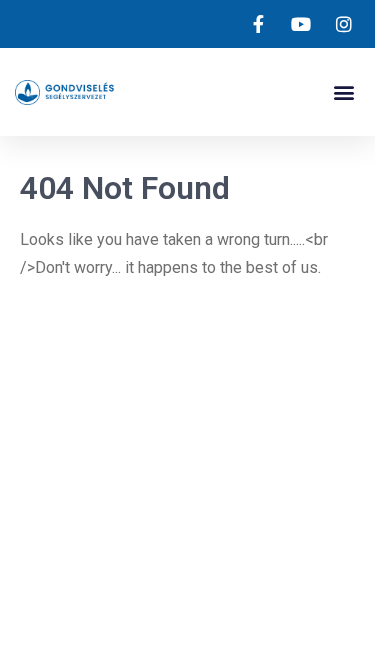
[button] (343, 92)
